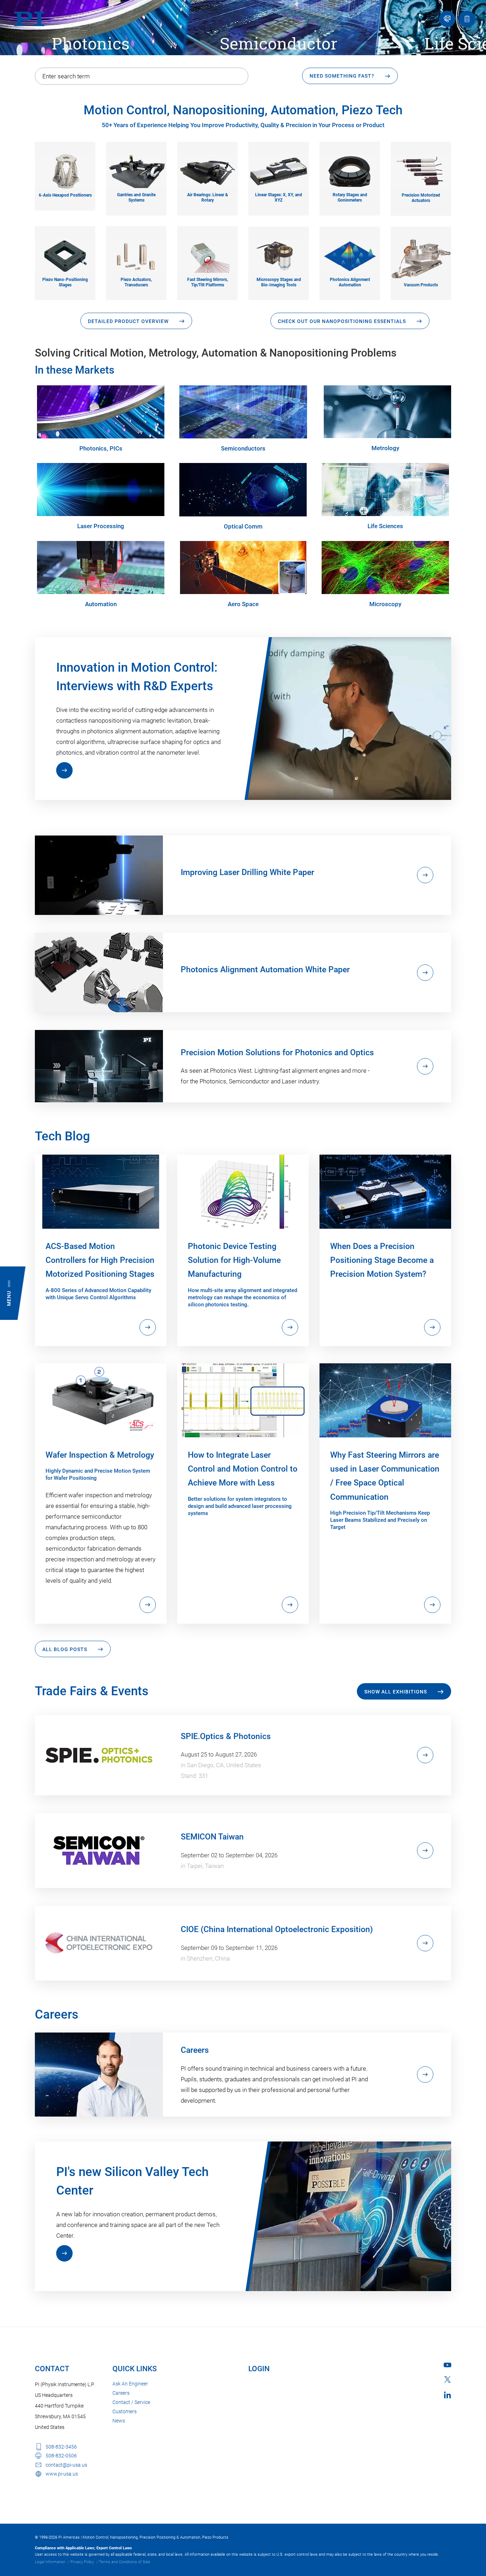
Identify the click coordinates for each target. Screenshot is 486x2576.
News (119, 2421)
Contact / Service (131, 2402)
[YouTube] (447, 2365)
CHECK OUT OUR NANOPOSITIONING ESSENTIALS (342, 321)
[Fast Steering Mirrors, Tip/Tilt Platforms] (207, 255)
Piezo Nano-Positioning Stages (65, 282)
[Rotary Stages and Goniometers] (350, 171)
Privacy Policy (82, 2562)
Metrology (385, 448)
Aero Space (243, 604)
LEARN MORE (64, 770)
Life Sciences (385, 526)
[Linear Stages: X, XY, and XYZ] (279, 171)
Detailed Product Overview (128, 321)
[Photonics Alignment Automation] (350, 255)
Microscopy (385, 604)
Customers (125, 2411)
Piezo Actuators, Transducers (136, 282)
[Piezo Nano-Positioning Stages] (65, 255)
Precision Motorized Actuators (421, 198)
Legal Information (50, 2562)
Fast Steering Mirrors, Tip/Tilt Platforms (208, 282)
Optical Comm (243, 526)
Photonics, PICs (101, 448)
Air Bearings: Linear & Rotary (208, 197)
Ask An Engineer (130, 2384)
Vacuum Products (421, 285)
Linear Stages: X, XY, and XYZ (279, 197)
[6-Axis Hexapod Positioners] (65, 171)
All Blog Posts (65, 1649)
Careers (121, 2393)
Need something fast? (342, 76)
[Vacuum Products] (421, 258)
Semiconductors (243, 448)
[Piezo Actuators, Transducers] (136, 255)
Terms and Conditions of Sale (125, 2562)
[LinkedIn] (447, 2395)
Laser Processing (101, 526)
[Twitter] (448, 2379)
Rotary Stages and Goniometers (350, 197)
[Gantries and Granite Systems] (136, 171)
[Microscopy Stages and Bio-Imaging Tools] (279, 255)
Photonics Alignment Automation (350, 282)
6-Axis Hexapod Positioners (65, 195)
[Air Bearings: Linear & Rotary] (207, 171)
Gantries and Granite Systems (136, 197)
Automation (101, 604)
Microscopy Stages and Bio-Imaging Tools (279, 282)
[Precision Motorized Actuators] (421, 171)
